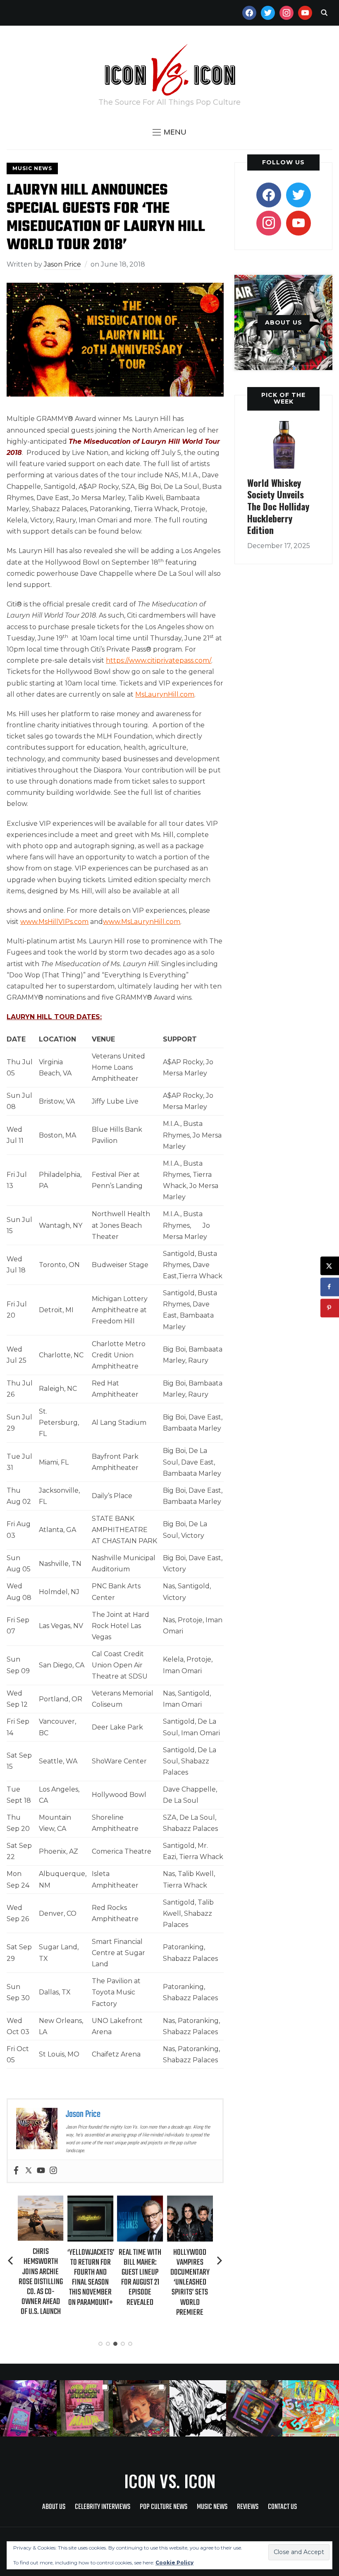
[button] (169, 132)
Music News (32, 168)
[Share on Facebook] (330, 1287)
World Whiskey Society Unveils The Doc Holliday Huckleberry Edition (278, 506)
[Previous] (11, 2261)
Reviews (248, 2507)
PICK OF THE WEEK (283, 398)
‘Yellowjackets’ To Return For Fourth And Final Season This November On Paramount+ (41, 2278)
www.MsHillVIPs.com (54, 922)
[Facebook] (16, 2171)
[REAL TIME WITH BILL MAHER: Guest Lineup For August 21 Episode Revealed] (90, 2201)
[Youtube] (41, 2171)
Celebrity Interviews (103, 2507)
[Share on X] (330, 1266)
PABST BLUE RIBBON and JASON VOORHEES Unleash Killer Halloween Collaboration (190, 2283)
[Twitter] (29, 2171)
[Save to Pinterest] (330, 1308)
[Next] (220, 2261)
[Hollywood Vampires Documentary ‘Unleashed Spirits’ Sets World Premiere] (140, 2201)
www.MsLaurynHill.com (142, 922)
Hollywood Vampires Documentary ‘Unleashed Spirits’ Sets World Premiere (140, 2283)
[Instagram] (53, 2171)
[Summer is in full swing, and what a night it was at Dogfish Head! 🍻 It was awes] (85, 2409)
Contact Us (282, 2507)
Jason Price (62, 264)
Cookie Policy (174, 2563)
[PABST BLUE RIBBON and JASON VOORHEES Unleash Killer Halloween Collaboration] (190, 2201)
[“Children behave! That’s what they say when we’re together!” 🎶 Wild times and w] (141, 2409)
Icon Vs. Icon (170, 2481)
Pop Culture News (164, 2507)
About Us (54, 2507)
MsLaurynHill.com (165, 694)
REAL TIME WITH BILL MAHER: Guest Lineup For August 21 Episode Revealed (90, 2278)
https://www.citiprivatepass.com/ (159, 660)
